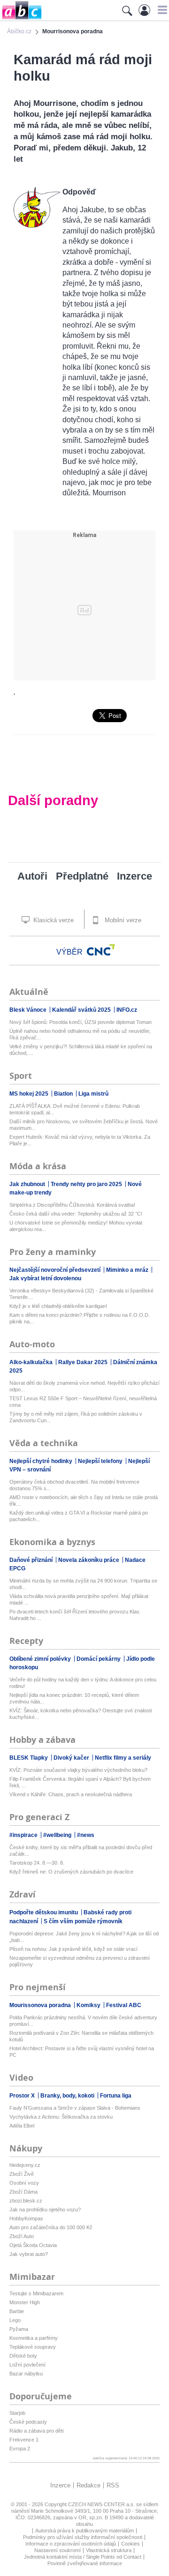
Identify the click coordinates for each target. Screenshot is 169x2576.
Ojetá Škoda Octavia (33, 2245)
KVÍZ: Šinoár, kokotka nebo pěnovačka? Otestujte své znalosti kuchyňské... (81, 1714)
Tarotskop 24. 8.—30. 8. (37, 1863)
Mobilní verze (122, 920)
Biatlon (64, 1094)
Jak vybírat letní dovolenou (45, 1278)
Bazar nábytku (26, 2374)
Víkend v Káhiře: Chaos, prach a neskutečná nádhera (71, 1794)
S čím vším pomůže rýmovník (83, 1921)
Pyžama (19, 2329)
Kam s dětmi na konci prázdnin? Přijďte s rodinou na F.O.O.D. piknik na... (80, 1318)
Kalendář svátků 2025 (82, 1010)
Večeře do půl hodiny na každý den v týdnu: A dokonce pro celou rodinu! (83, 1683)
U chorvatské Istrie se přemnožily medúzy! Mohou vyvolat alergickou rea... (76, 1226)
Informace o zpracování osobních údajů (71, 2544)
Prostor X (23, 2096)
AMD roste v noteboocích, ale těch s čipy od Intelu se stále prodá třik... (84, 1501)
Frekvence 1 (24, 2440)
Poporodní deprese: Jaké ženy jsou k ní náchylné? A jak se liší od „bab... (84, 1937)
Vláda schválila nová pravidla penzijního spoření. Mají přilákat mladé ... (79, 1599)
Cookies (131, 2544)
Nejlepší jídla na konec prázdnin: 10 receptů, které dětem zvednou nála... (74, 1698)
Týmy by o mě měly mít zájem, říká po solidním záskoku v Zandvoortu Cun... (76, 1417)
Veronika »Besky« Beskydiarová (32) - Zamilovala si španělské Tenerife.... (81, 1294)
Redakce (88, 2485)
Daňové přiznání (32, 1560)
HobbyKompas (26, 2218)
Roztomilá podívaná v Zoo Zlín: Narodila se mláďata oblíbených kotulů (81, 2036)
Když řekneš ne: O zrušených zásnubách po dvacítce (71, 1872)
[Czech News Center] (101, 950)
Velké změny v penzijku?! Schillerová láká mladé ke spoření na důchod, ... (81, 1050)
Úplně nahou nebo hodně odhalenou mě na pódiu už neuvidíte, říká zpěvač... (80, 1034)
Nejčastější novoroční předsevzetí (56, 1270)
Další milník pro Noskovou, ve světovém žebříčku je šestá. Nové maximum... (84, 1125)
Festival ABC (124, 2005)
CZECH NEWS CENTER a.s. (102, 2504)
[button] (161, 10)
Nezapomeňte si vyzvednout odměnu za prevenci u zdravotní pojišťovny (80, 1961)
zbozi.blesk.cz (26, 2201)
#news (86, 1835)
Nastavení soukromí (58, 2550)
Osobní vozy (24, 2183)
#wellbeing (58, 1835)
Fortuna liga (116, 2096)
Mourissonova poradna (41, 2005)
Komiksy (89, 2005)
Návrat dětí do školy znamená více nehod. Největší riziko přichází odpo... (84, 1386)
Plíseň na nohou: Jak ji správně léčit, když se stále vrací (73, 1949)
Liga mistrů (93, 1094)
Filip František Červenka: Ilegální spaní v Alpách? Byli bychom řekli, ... (80, 1782)
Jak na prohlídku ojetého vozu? (45, 2210)
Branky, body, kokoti (68, 2096)
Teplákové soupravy (33, 2347)
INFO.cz (127, 1010)
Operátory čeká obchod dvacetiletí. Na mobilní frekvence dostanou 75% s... (74, 1485)
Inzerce (134, 876)
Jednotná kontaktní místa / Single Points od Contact (83, 2557)
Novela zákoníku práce (89, 1560)
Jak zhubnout (28, 1184)
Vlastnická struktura (109, 2550)
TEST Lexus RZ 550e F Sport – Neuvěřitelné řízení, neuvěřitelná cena (83, 1402)
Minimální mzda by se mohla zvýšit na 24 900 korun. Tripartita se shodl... (83, 1584)
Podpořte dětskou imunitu (44, 1912)
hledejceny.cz (25, 2165)
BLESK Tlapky (29, 1758)
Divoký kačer (72, 1758)
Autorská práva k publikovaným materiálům (84, 2531)
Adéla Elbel (22, 2126)
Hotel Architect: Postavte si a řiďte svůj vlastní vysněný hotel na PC (82, 2052)
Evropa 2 (20, 2449)
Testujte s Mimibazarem (36, 2293)
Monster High (25, 2302)
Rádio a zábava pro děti (36, 2431)
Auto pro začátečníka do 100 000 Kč (51, 2227)
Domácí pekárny (99, 1659)
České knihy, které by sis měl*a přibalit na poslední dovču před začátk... (81, 1851)
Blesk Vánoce (29, 1010)
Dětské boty (23, 2356)
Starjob (17, 2413)
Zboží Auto (22, 2236)
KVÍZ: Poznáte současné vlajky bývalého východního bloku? (78, 1770)
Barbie (17, 2311)
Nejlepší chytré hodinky (42, 1461)
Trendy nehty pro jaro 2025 (87, 1184)
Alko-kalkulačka (32, 1362)
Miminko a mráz (128, 1270)
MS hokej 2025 (30, 1094)
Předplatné (82, 876)
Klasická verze (53, 920)
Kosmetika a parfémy (34, 2338)
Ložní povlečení (27, 2365)
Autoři (32, 876)
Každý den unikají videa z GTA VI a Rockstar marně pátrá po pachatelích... (79, 1516)
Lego (15, 2320)
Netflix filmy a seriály (123, 1758)
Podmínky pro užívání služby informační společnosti (83, 2537)
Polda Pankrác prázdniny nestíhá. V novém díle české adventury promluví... (83, 2021)
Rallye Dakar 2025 (84, 1362)
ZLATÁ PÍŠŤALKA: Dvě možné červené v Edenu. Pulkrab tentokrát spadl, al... (75, 1109)
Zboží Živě (22, 2174)
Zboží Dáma (23, 2192)
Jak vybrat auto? (29, 2254)
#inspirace (24, 1835)
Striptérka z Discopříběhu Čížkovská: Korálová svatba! (72, 1205)
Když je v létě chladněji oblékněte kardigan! (58, 1306)
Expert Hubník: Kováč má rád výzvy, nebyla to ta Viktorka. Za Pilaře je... (80, 1140)
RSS (113, 2485)
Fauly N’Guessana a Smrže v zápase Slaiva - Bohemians (75, 2108)
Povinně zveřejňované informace (85, 2563)
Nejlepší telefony (101, 1461)
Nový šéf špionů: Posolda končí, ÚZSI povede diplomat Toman (81, 1022)
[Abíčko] (21, 19)
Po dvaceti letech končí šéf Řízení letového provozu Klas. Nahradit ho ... (75, 1615)
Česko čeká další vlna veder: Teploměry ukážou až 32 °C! (76, 1214)
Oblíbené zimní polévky (41, 1659)
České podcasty (28, 2422)
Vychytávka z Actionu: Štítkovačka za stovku (61, 2117)
